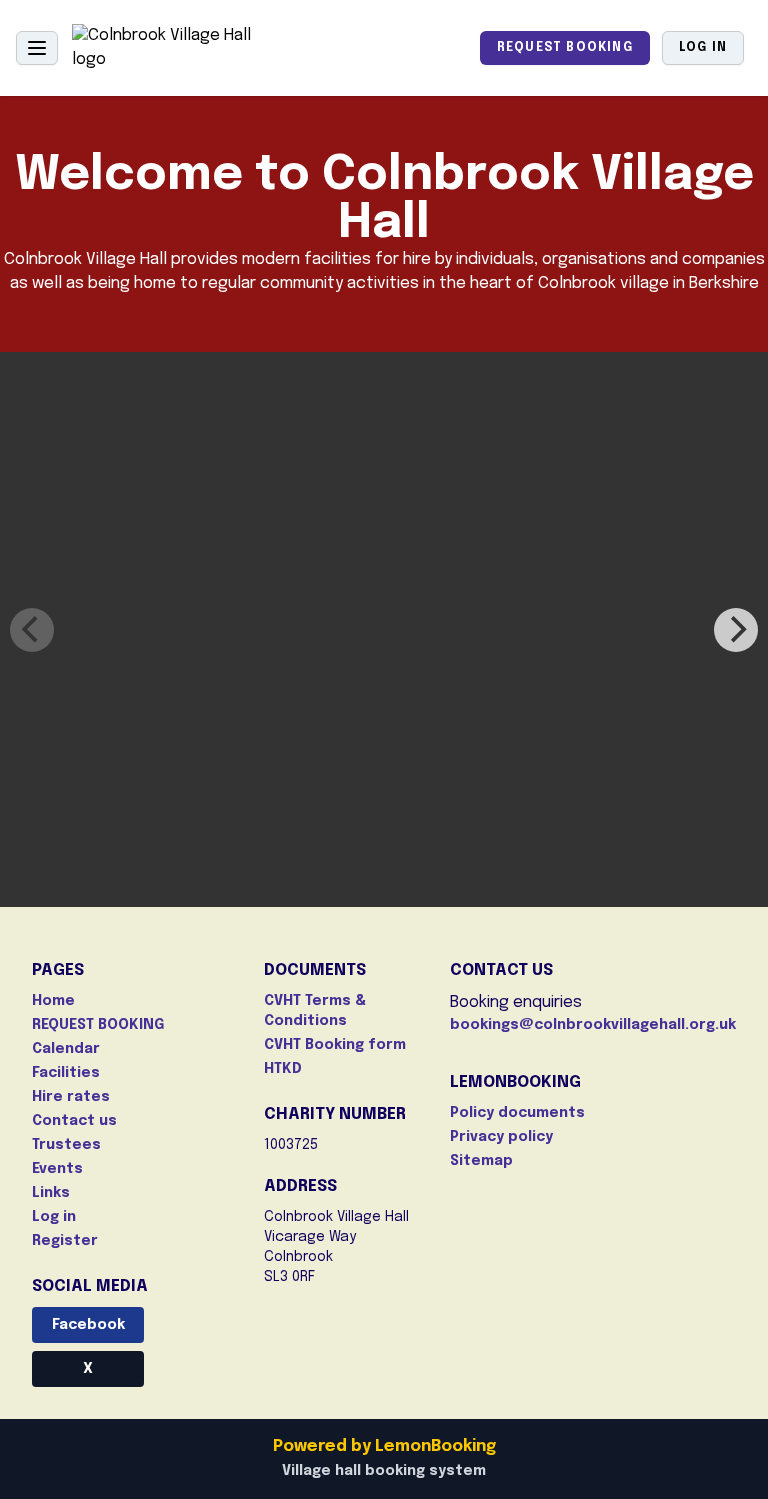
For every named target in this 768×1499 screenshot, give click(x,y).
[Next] (736, 630)
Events (57, 1169)
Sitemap (481, 1161)
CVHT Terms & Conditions (315, 1011)
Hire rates (71, 1097)
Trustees (66, 1145)
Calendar (66, 1049)
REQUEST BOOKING (565, 48)
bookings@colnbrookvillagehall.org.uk (593, 1025)
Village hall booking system (384, 1471)
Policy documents (517, 1113)
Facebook (88, 1325)
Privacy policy (501, 1137)
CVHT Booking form (335, 1045)
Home (53, 1001)
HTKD (283, 1069)
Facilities (66, 1073)
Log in (703, 48)
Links (51, 1193)
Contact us (74, 1121)
